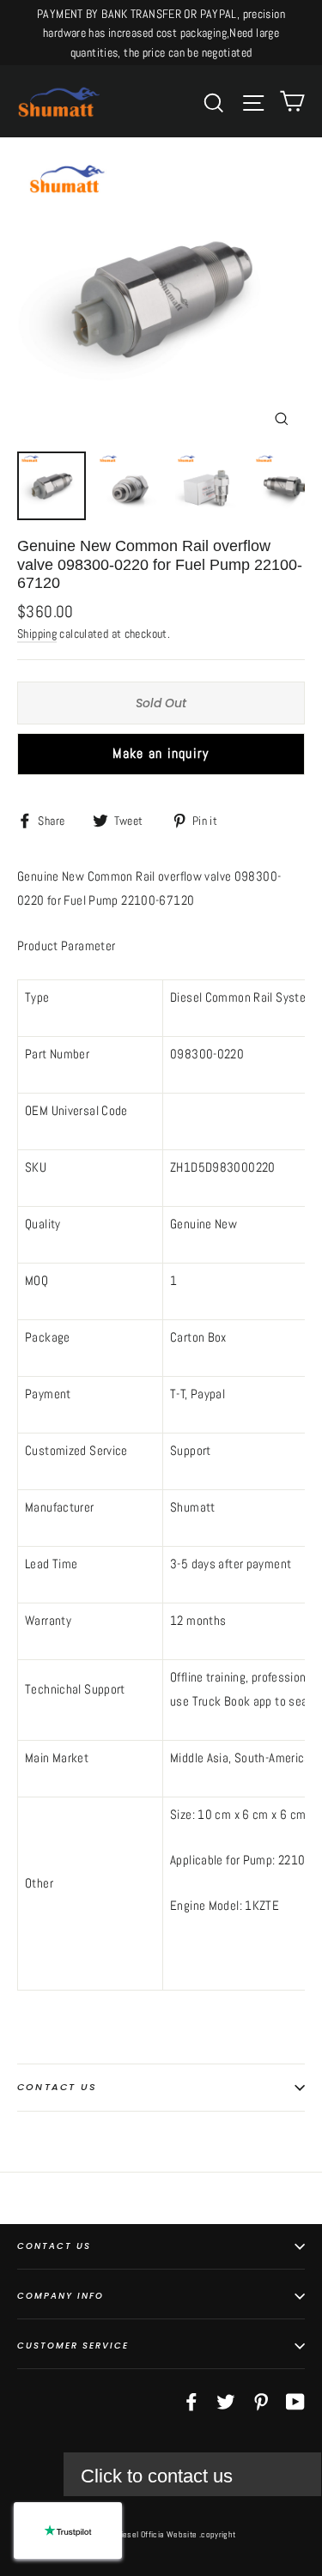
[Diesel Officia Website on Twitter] (226, 2401)
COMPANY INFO (61, 2296)
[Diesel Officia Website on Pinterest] (261, 2401)
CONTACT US (54, 2246)
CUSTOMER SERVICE (73, 2346)
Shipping (37, 634)
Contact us (57, 2087)
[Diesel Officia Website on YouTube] (295, 2401)
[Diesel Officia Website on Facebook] (191, 2401)
